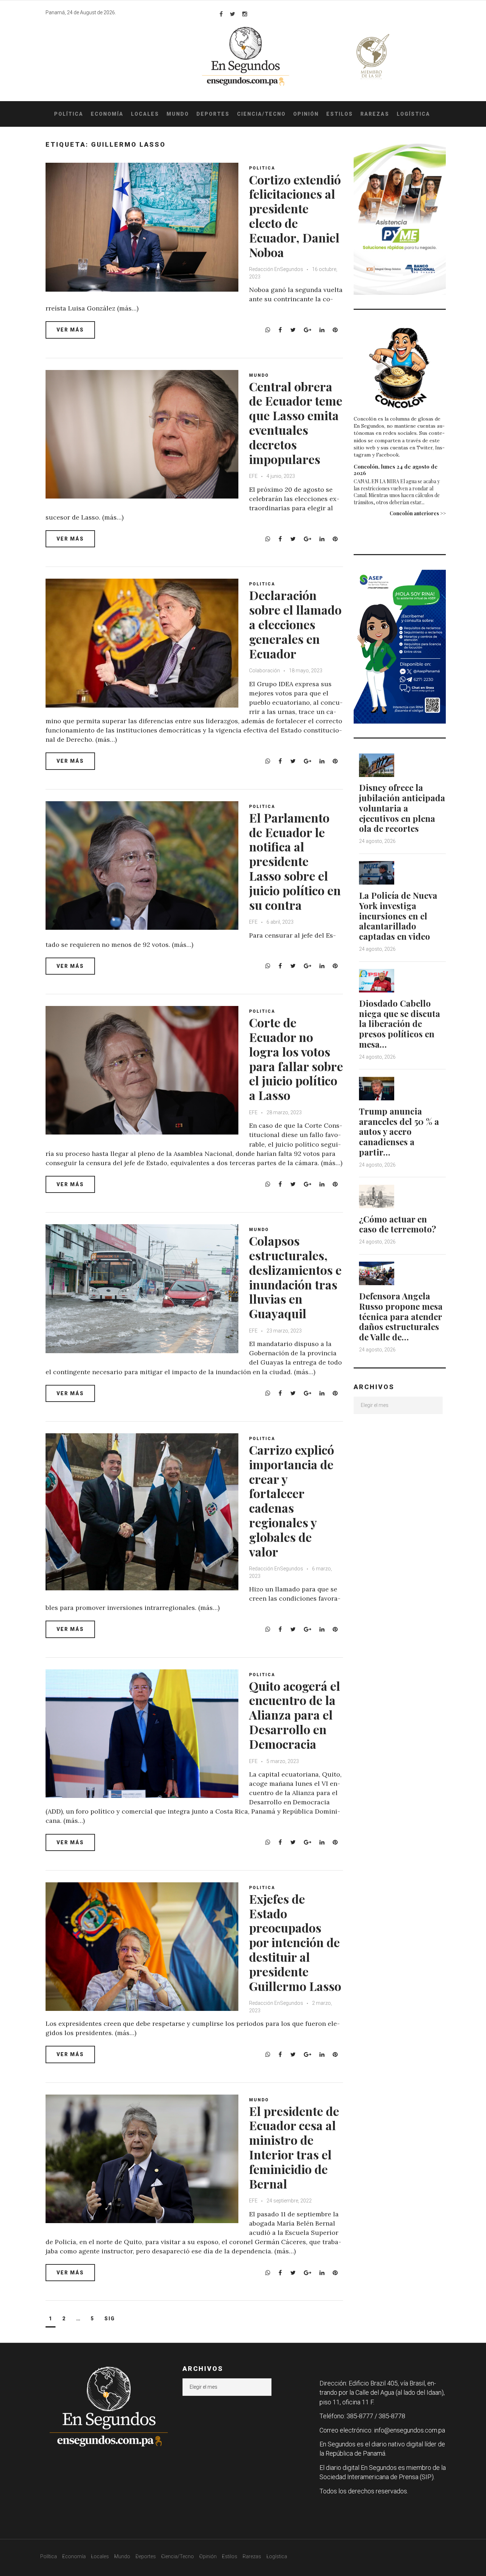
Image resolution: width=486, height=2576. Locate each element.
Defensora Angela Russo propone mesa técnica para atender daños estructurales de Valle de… (401, 1316)
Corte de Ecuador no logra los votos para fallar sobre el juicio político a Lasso (296, 1059)
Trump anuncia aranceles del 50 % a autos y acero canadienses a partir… (399, 1131)
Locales (145, 114)
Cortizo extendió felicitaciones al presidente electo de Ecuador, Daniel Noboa (295, 216)
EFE (254, 476)
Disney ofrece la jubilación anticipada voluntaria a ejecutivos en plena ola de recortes (402, 808)
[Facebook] (221, 14)
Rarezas (375, 114)
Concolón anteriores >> (418, 513)
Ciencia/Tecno (261, 114)
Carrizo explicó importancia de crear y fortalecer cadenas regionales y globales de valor (292, 1501)
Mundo (178, 114)
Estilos (340, 114)
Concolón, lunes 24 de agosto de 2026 (396, 470)
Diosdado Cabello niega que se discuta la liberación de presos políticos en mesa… (400, 1024)
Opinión (306, 114)
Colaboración (265, 671)
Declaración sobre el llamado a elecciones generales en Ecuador (295, 624)
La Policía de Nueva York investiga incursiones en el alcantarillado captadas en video (398, 916)
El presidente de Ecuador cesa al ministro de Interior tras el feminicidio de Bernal (294, 2147)
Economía (107, 114)
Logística (413, 114)
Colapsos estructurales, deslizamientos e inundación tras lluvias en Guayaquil (295, 1277)
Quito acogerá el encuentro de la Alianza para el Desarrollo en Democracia (295, 1715)
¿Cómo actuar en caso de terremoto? (398, 1224)
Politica (262, 168)
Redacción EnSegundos (276, 269)
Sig (110, 2319)
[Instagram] (245, 14)
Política (69, 114)
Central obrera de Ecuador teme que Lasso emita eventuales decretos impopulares (296, 423)
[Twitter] (233, 14)
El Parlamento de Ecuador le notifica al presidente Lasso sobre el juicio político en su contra (295, 861)
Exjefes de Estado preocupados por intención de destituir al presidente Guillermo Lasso (295, 1942)
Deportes (213, 114)
